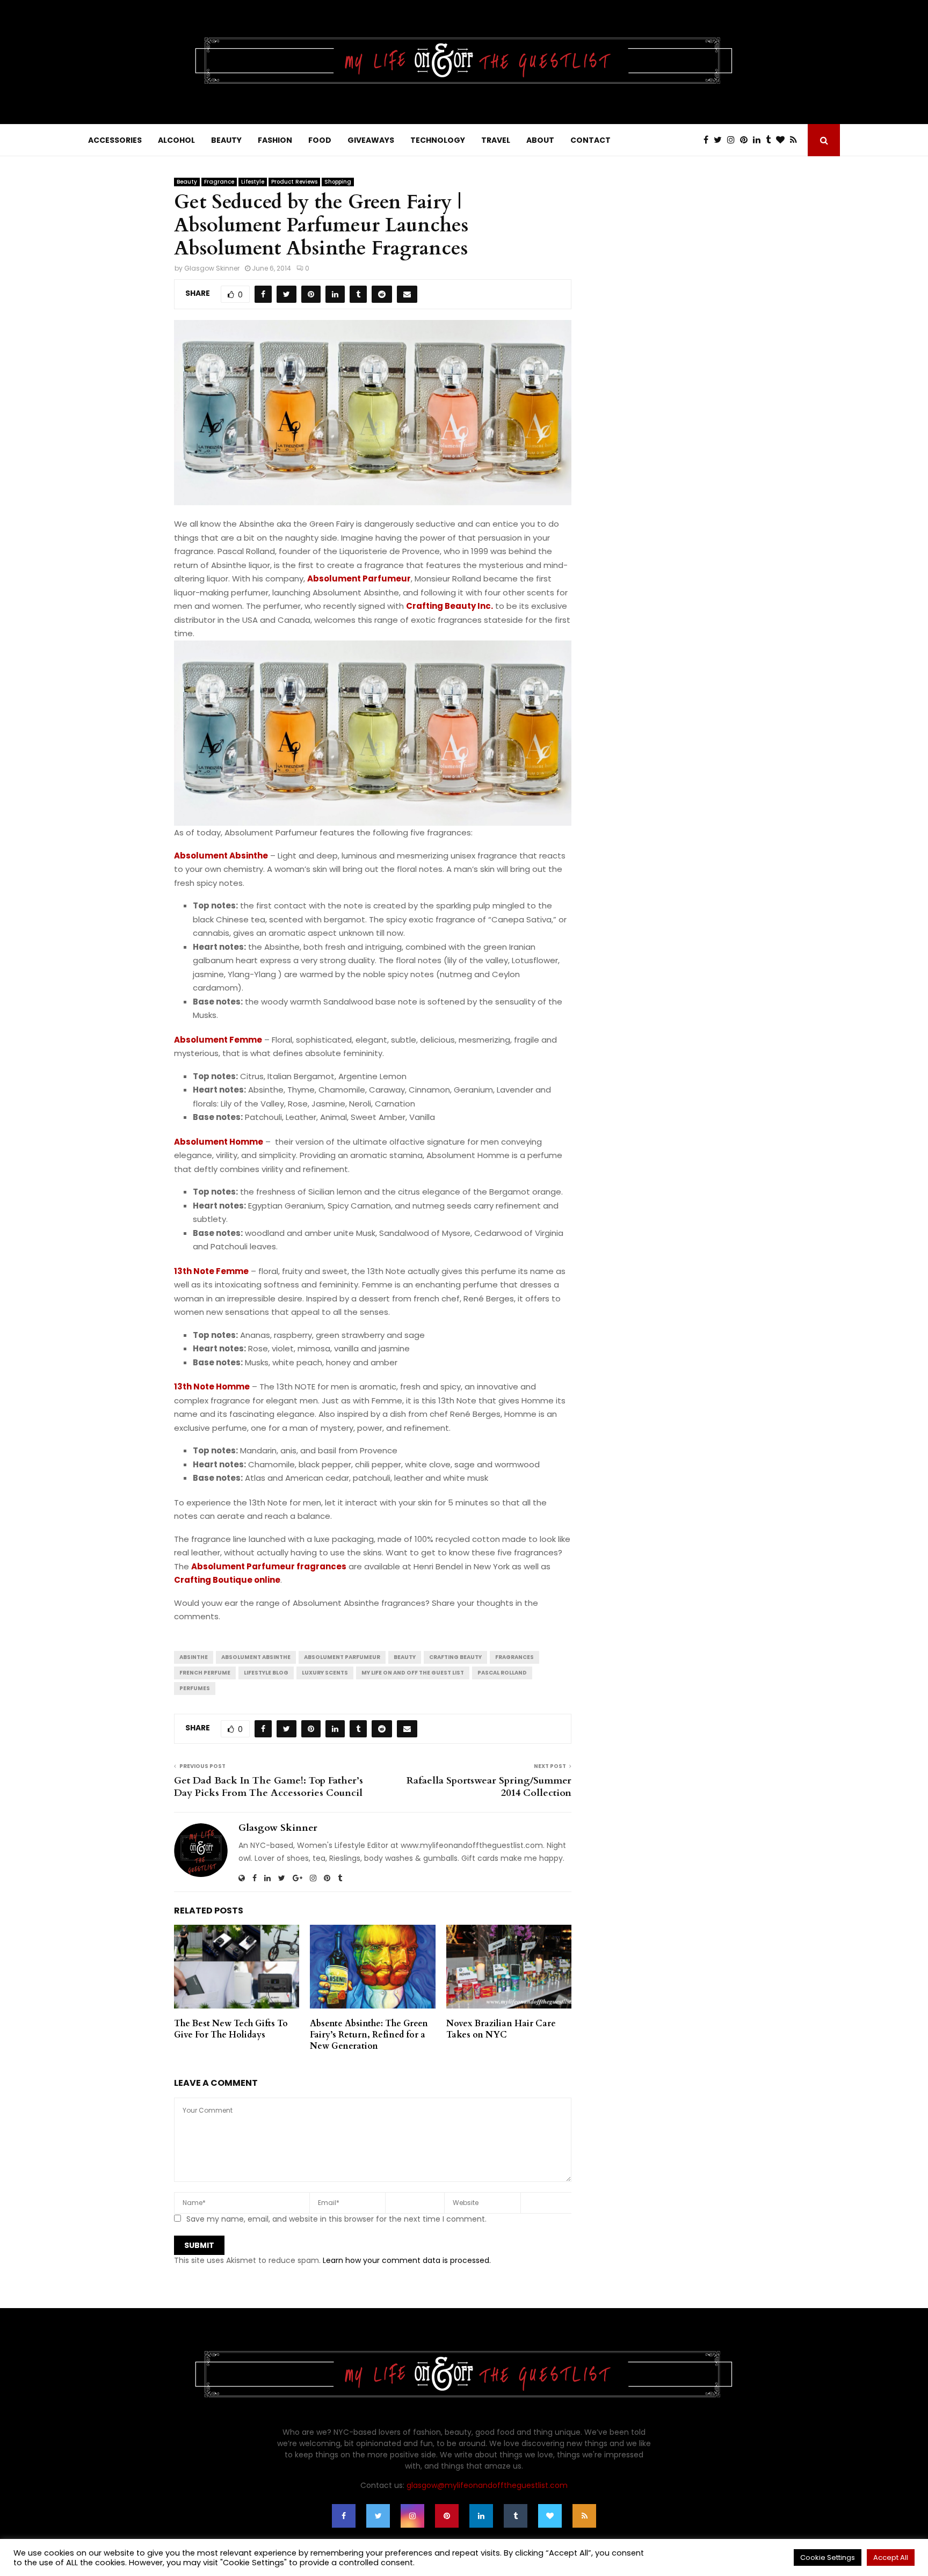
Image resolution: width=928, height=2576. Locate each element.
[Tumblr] (771, 140)
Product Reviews (294, 182)
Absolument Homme (219, 1142)
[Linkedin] (759, 140)
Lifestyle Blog (266, 1673)
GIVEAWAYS (371, 140)
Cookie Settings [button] (828, 2557)
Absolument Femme (218, 1040)
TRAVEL (496, 140)
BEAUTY (226, 140)
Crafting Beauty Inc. (450, 606)
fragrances (514, 1657)
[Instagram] (734, 140)
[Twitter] (720, 140)
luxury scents (325, 1673)
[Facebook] (709, 140)
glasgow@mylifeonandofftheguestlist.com (487, 2485)
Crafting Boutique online (227, 1580)
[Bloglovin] (783, 140)
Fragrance (219, 182)
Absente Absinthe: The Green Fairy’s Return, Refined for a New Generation (369, 2035)
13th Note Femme (211, 1271)
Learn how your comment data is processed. (407, 2260)
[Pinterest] (746, 140)
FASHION (275, 140)
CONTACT (590, 140)
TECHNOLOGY (438, 140)
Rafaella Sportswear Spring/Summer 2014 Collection (489, 1787)
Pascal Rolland (502, 1673)
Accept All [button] (891, 2557)
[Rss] (796, 140)
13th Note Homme (212, 1387)
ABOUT (540, 140)
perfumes (195, 1688)
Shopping (338, 182)
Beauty (187, 182)
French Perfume (205, 1673)
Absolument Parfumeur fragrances (269, 1566)
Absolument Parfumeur (359, 578)
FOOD (320, 140)
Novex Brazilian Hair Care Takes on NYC (501, 2029)
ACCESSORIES (115, 140)
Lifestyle (253, 182)
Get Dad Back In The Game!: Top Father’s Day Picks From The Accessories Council (269, 1787)
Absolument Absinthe (221, 856)
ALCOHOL (176, 140)
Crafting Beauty (455, 1657)
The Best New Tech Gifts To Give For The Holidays (231, 2029)
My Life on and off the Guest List (413, 1673)
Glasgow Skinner (212, 268)
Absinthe (194, 1657)
